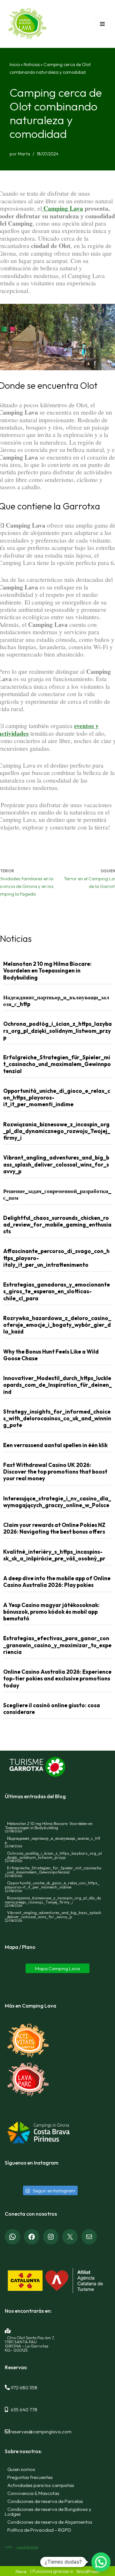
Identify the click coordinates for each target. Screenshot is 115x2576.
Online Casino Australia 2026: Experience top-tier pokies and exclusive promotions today (57, 1679)
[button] (101, 2562)
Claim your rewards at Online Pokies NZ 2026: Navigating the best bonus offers (54, 1528)
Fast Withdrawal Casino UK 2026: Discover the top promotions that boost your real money (55, 1472)
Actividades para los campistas (41, 2485)
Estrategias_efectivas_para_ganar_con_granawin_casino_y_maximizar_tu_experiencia (57, 1645)
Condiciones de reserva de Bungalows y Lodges (48, 2511)
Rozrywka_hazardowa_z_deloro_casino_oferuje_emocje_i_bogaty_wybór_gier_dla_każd (57, 1325)
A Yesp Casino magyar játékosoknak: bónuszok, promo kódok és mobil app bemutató (51, 1612)
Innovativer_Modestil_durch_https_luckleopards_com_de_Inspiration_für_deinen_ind (57, 1385)
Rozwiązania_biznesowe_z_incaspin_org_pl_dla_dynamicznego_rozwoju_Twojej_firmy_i (57, 1131)
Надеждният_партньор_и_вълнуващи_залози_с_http (53, 1840)
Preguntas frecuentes (30, 2477)
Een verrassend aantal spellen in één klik (55, 1445)
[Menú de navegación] (102, 24)
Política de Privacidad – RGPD (39, 2530)
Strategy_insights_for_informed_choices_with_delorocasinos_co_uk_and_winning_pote (57, 1418)
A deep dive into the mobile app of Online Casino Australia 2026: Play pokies (57, 1581)
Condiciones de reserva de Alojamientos (50, 2522)
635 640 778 (24, 2409)
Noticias (32, 64)
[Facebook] (32, 2237)
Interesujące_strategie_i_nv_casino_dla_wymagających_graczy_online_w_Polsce (57, 1502)
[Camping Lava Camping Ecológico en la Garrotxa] (28, 24)
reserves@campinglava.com (41, 2431)
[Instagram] (51, 2237)
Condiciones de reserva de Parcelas (45, 2501)
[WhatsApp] (12, 2237)
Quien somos (21, 2469)
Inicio (15, 64)
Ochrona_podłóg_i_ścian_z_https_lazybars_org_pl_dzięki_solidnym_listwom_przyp (57, 1031)
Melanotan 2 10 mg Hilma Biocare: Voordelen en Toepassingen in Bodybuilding (47, 971)
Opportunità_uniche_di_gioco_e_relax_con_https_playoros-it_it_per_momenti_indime (52, 1885)
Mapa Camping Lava (57, 1968)
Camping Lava (62, 208)
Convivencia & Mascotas (33, 2493)
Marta (24, 154)
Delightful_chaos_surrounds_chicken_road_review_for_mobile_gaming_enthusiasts (57, 1225)
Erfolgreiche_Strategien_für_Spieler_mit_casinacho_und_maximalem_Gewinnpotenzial (57, 1064)
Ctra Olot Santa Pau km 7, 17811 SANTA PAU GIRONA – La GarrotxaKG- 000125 (30, 2343)
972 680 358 (24, 2387)
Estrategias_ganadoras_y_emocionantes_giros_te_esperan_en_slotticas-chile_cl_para (57, 1291)
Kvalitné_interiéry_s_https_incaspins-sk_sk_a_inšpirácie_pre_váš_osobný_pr (54, 1555)
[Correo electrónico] (89, 2237)
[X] (70, 2237)
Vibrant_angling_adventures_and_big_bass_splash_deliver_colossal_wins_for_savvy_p (56, 1164)
